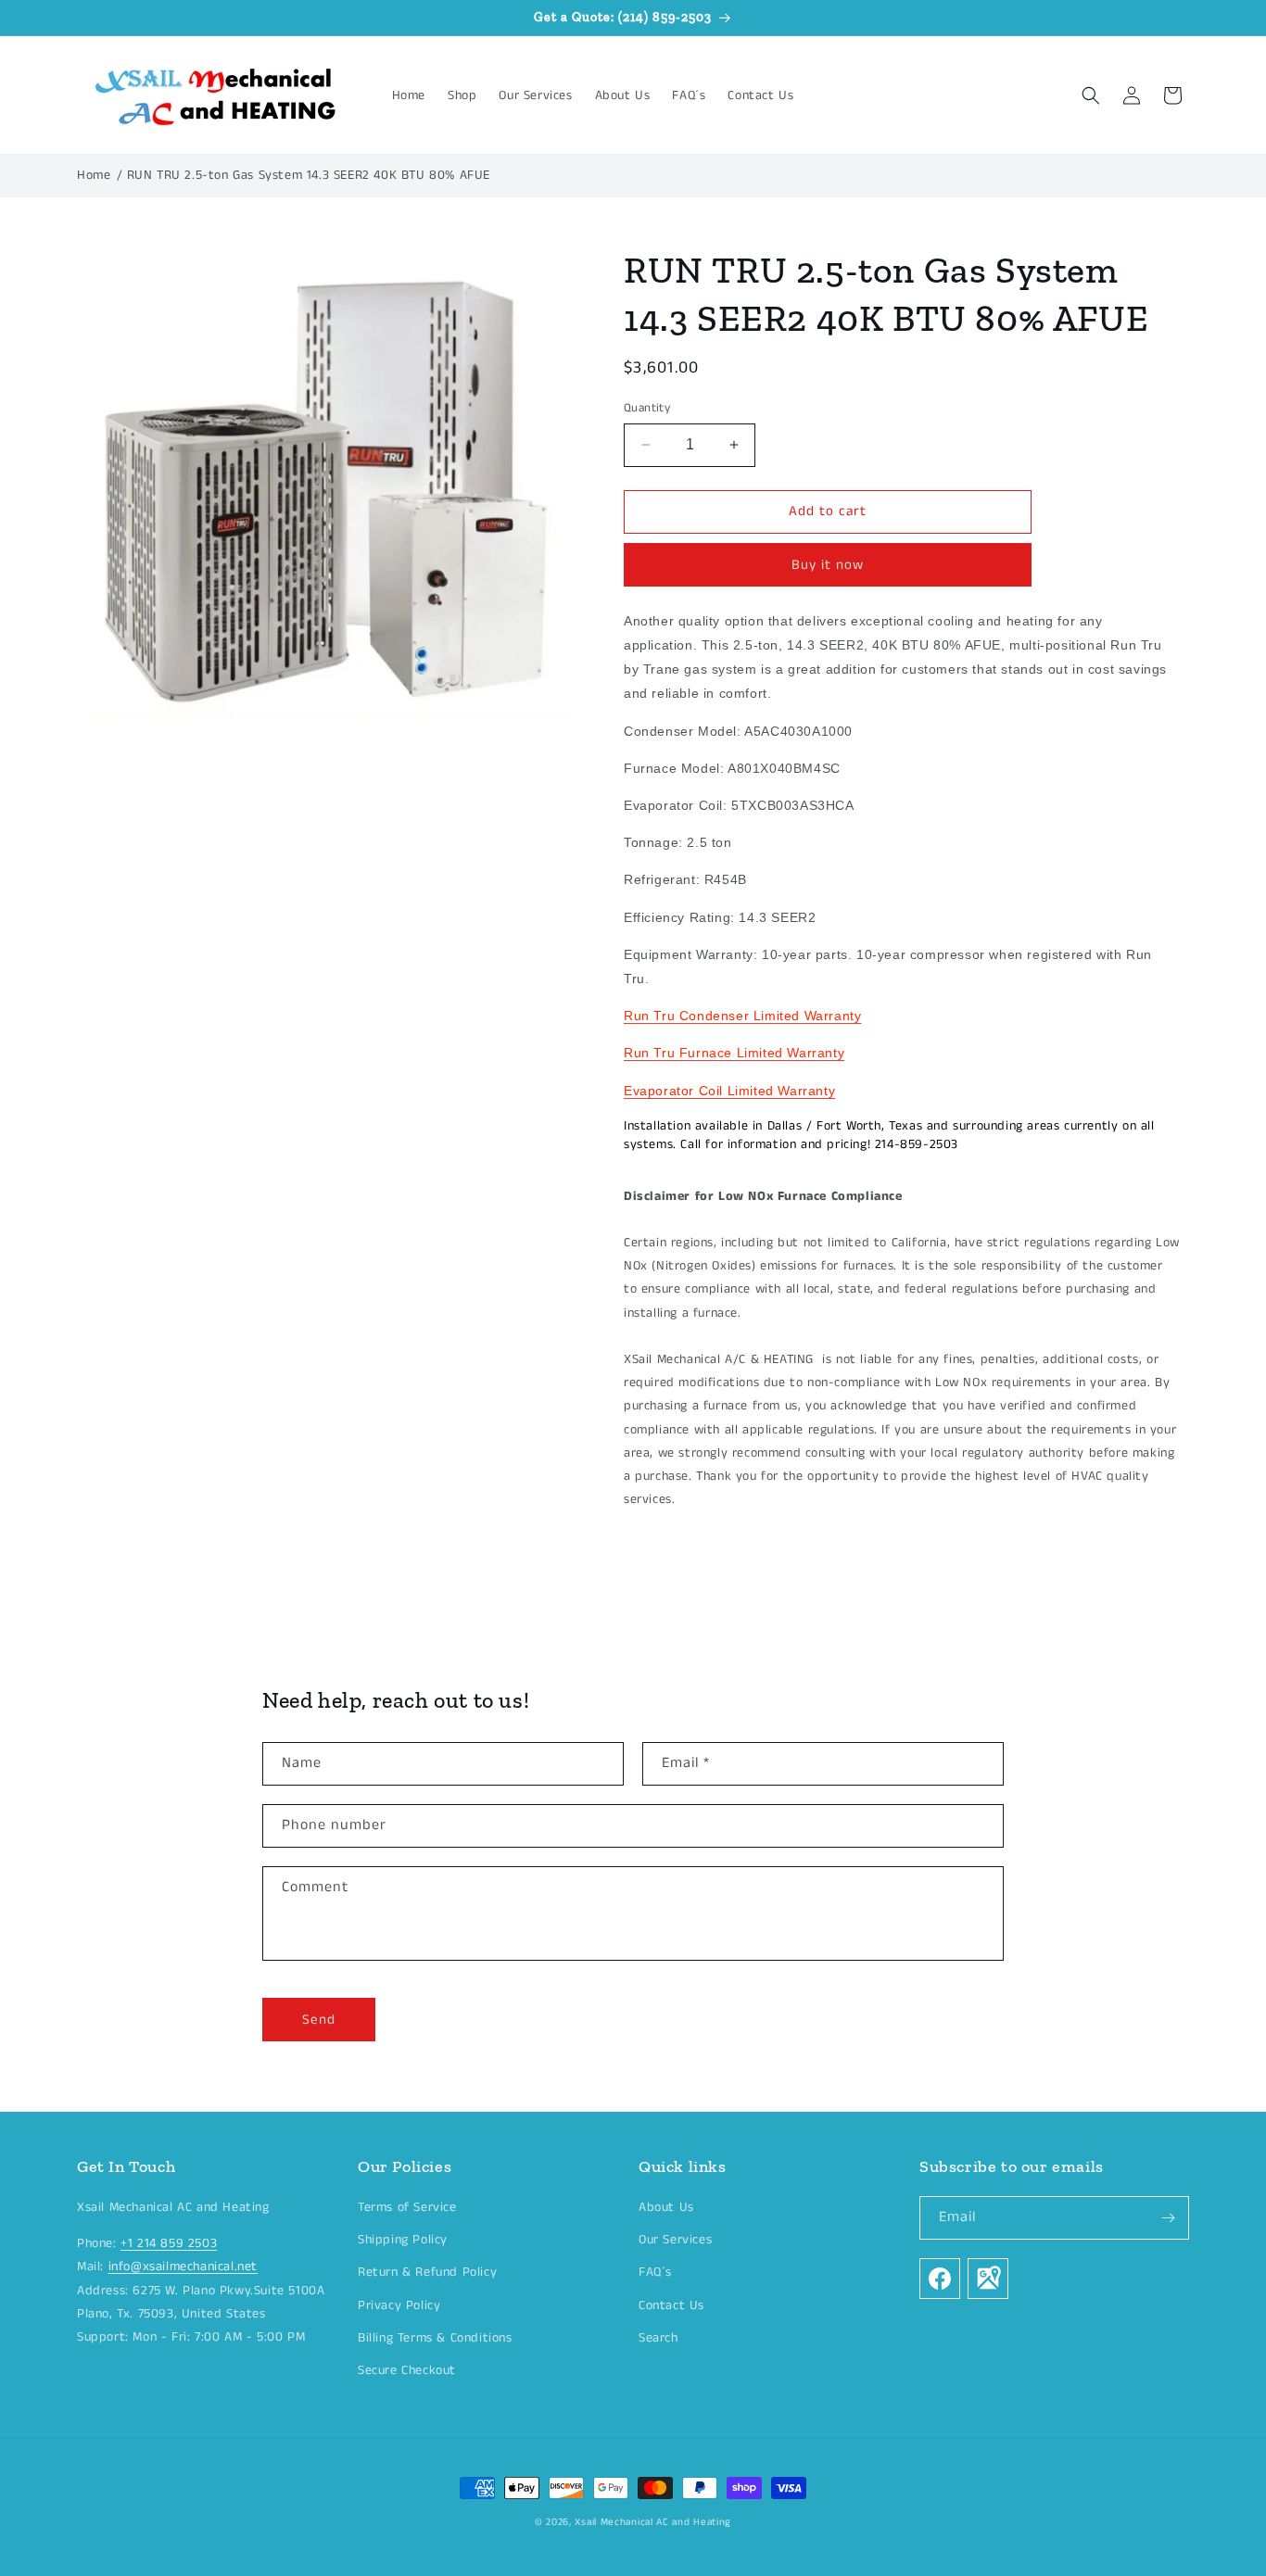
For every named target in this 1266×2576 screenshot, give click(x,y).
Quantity (647, 408)
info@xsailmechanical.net (183, 2267)
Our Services (675, 2241)
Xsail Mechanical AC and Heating (653, 2522)
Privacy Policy (399, 2305)
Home (94, 175)
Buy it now (828, 564)
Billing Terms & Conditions (435, 2338)
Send (319, 2020)
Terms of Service (407, 2207)
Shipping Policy (403, 2241)
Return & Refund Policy (427, 2273)
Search (658, 2338)
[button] (1091, 95)
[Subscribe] (1168, 2218)
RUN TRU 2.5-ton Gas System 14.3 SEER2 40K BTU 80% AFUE (309, 175)
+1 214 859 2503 (169, 2244)
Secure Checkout (407, 2370)
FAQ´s (655, 2273)
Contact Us (671, 2305)
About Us (666, 2207)
